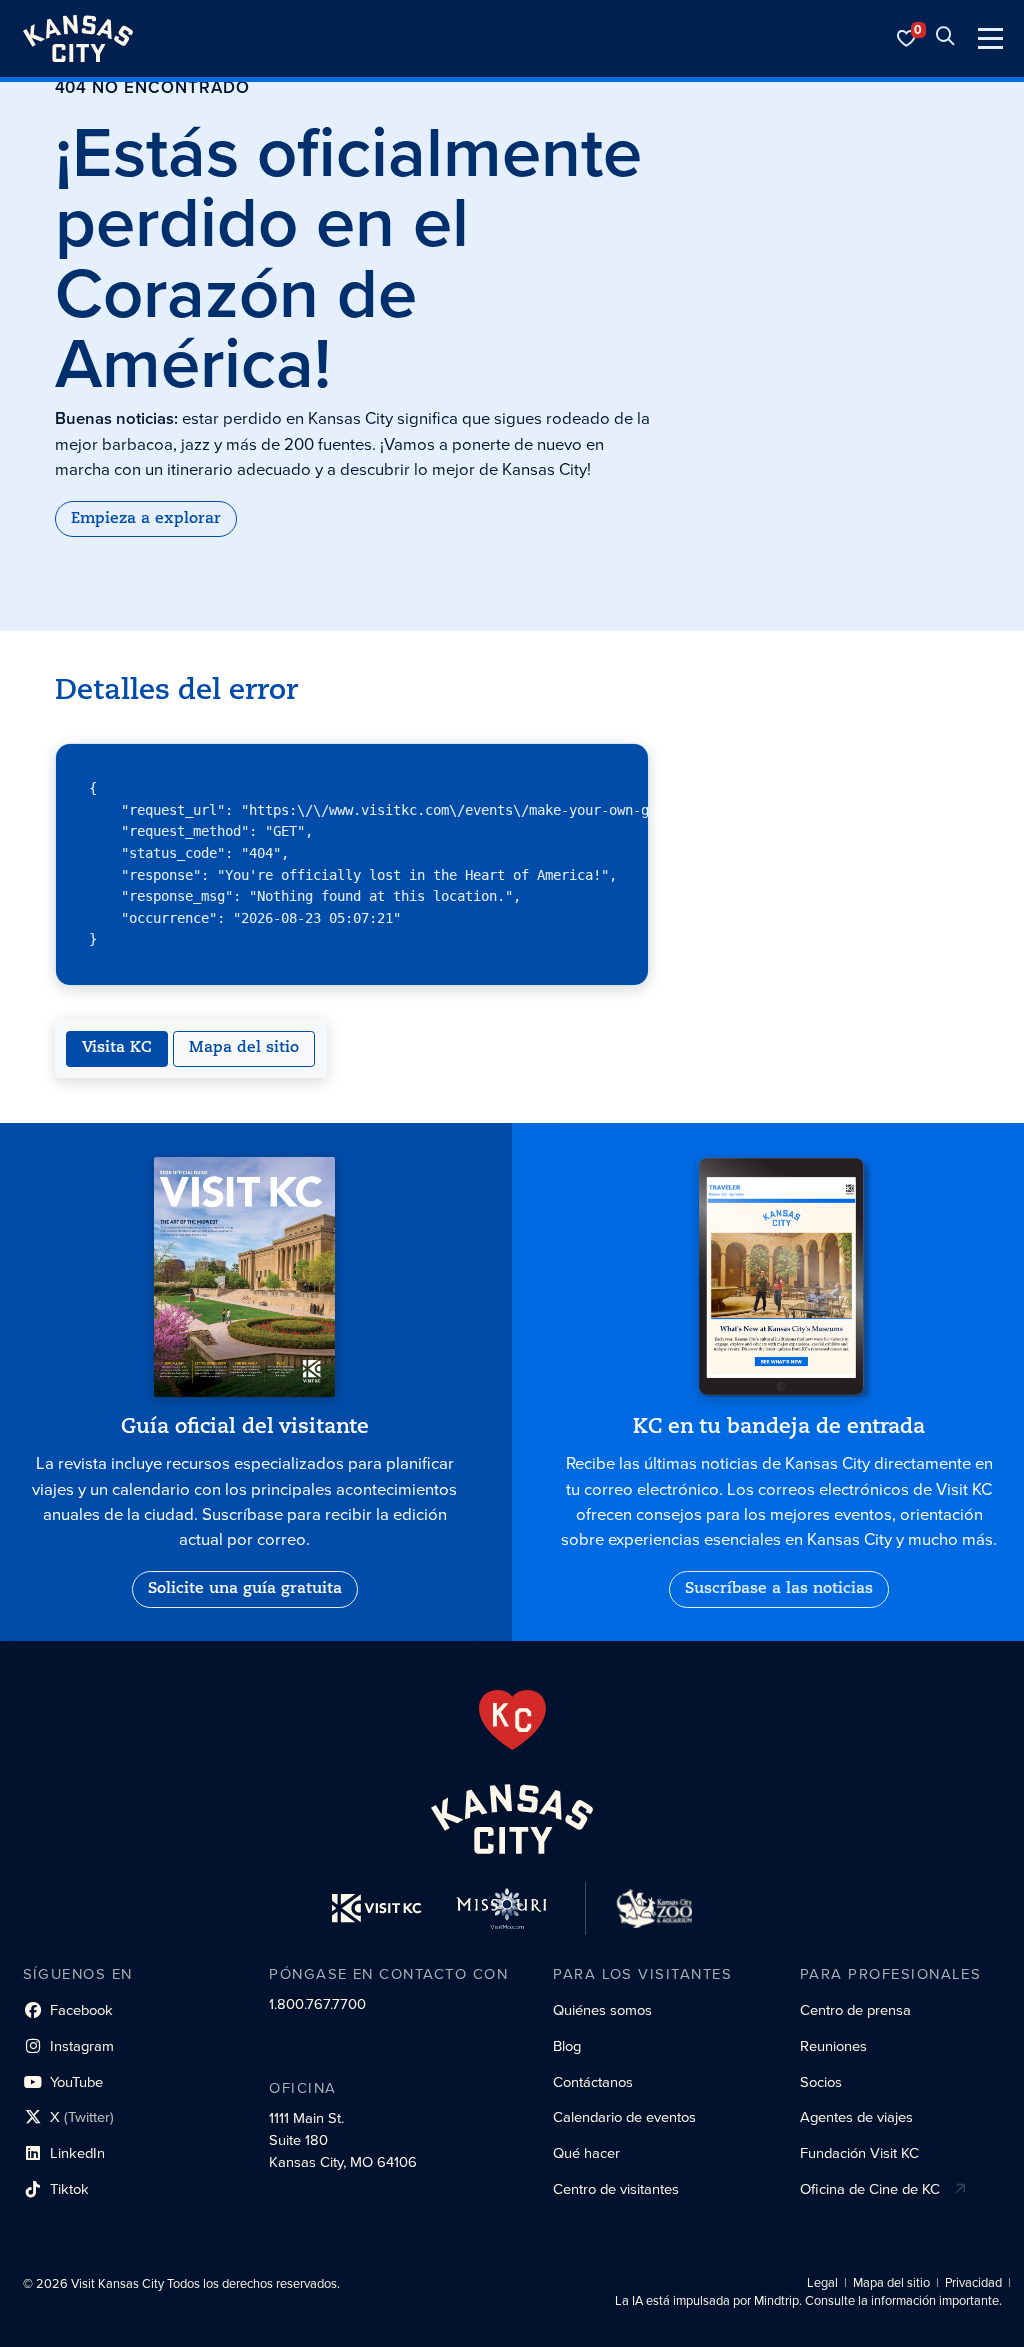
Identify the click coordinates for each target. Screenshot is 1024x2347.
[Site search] (945, 38)
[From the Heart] (512, 1720)
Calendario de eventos (624, 2117)
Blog (567, 2046)
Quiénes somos (602, 2010)
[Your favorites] (907, 38)
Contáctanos (593, 2082)
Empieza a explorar (146, 519)
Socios (821, 2082)
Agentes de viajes (856, 2117)
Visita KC (117, 1048)
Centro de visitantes (616, 2189)
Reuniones (833, 2046)
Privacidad (973, 2283)
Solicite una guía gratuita (245, 1589)
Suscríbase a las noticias (779, 1589)
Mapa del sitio (244, 1048)
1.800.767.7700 (317, 2004)
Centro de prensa (855, 2010)
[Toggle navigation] (990, 38)
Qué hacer (586, 2153)
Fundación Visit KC (859, 2153)
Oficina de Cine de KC (870, 2189)
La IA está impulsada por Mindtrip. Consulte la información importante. (808, 2301)
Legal (822, 2283)
